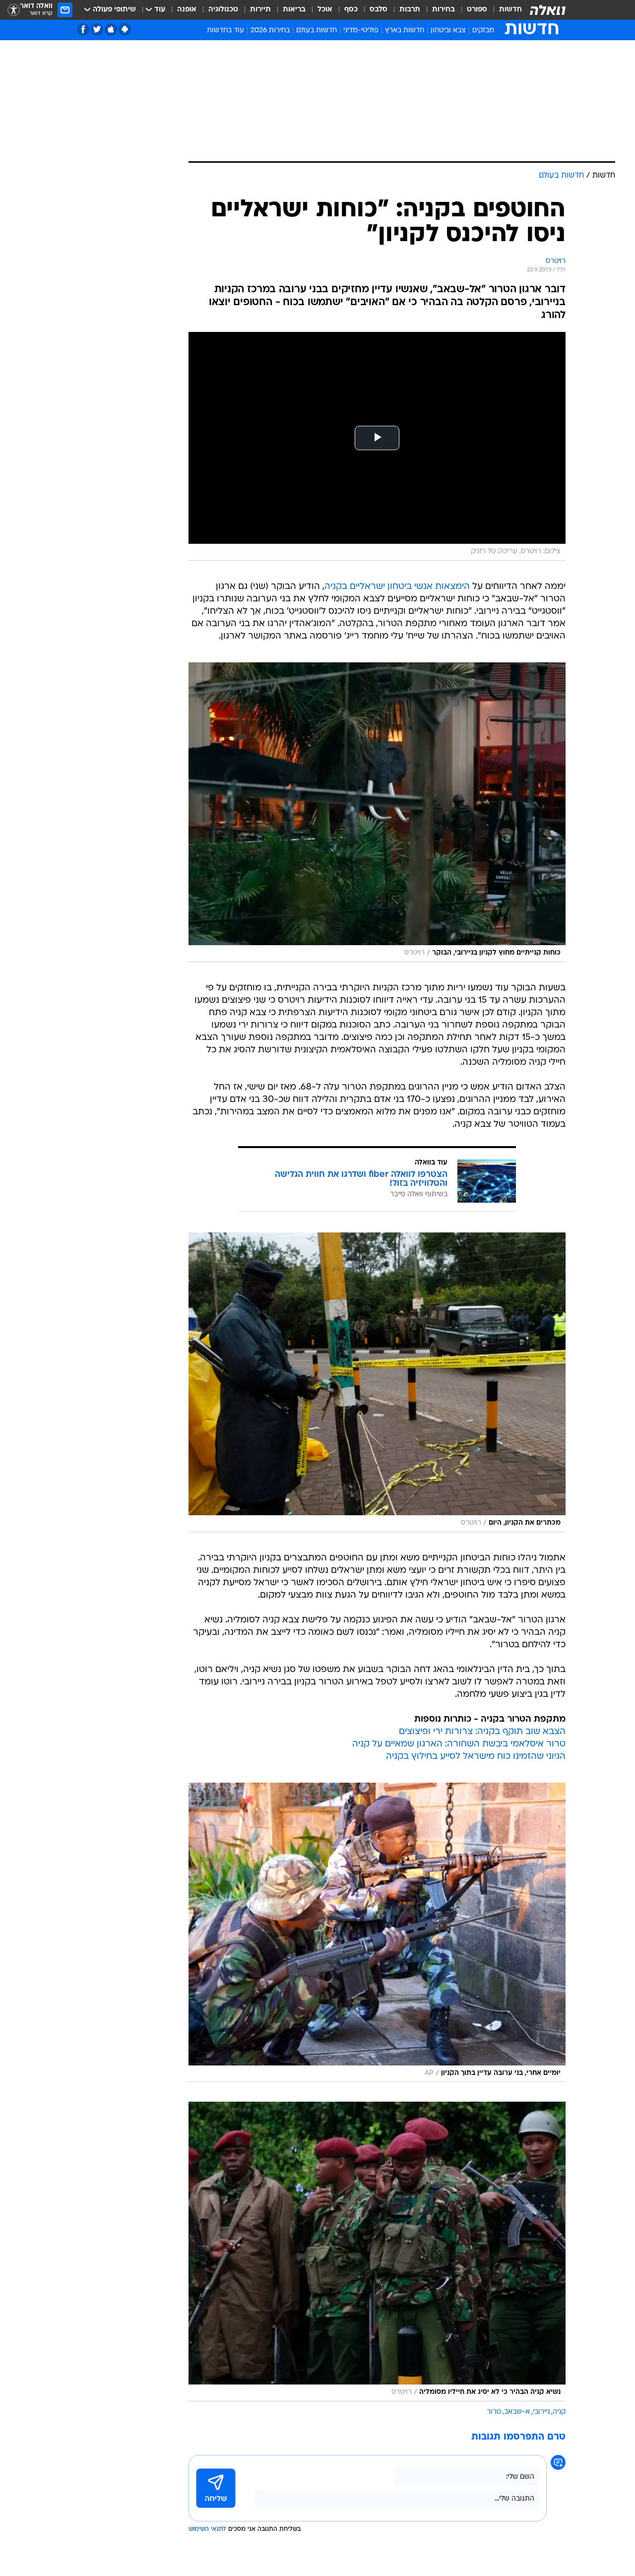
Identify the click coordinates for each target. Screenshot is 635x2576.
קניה (559, 2412)
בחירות (444, 10)
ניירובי (541, 2412)
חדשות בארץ (405, 31)
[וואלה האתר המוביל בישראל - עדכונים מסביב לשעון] (548, 10)
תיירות (260, 10)
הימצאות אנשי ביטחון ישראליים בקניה (397, 587)
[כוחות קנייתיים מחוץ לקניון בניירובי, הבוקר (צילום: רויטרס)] (377, 812)
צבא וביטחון (448, 31)
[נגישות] (14, 10)
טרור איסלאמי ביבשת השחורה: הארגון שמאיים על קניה (459, 1744)
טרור (494, 2412)
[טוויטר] (97, 30)
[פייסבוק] (83, 30)
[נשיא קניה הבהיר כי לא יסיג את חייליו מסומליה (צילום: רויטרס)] (377, 2252)
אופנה (187, 10)
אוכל (325, 10)
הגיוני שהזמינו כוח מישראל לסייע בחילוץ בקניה (476, 1757)
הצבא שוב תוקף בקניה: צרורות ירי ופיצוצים (482, 1732)
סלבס (379, 10)
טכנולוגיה (223, 10)
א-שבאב (517, 2412)
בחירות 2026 (270, 31)
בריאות (294, 10)
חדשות (510, 10)
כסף (351, 10)
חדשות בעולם (317, 31)
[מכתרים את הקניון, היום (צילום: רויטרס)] (377, 1382)
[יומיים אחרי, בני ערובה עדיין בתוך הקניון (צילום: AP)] (377, 1932)
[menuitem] (505, 10)
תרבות (410, 10)
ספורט (477, 10)
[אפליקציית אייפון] (111, 30)
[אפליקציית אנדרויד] (125, 30)
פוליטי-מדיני (361, 31)
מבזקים (483, 31)
